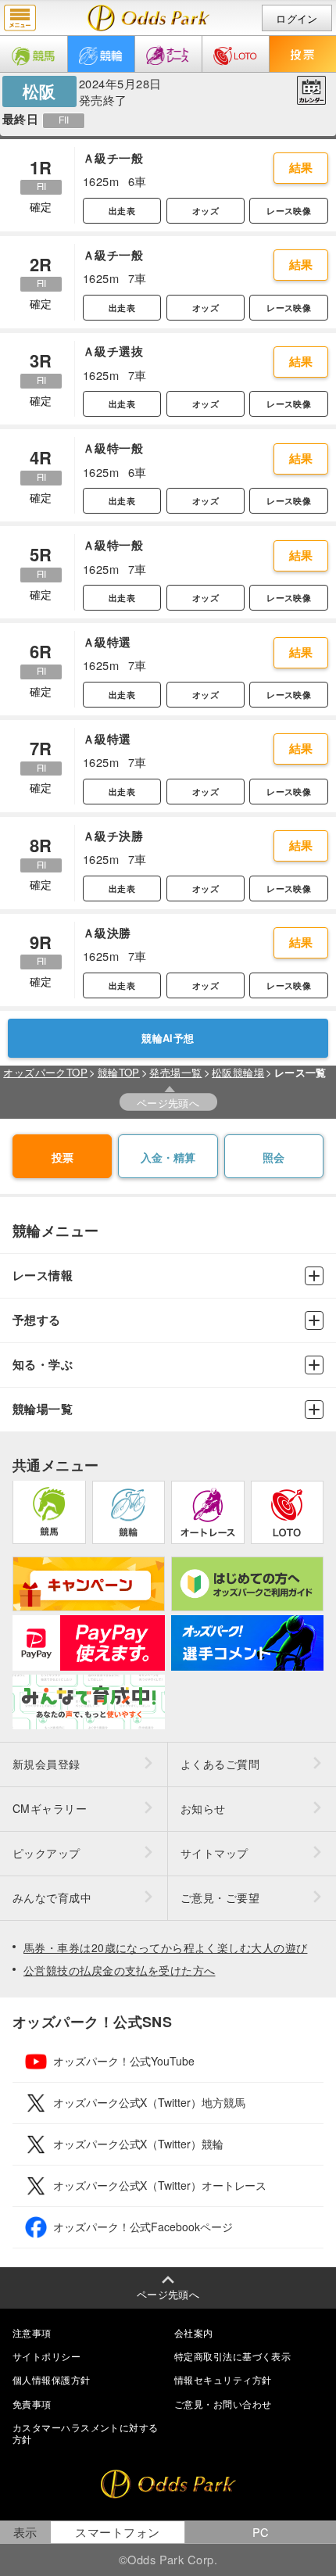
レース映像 (289, 211)
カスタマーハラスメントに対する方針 (86, 2433)
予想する (37, 1320)
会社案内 (194, 2332)
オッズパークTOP (45, 1072)
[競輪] (101, 54)
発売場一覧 (175, 1072)
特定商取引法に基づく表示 (232, 2356)
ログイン (297, 18)
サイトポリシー (46, 2356)
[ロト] (236, 54)
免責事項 (32, 2404)
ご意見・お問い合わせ (223, 2404)
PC (261, 2532)
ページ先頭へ (168, 1103)
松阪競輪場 (238, 1072)
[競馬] (34, 54)
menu (20, 18)
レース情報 (43, 1275)
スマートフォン (117, 2532)
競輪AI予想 (168, 1038)
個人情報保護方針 (52, 2379)
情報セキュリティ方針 (223, 2379)
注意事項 (32, 2332)
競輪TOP (119, 1072)
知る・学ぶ (43, 1365)
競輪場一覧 (43, 1409)
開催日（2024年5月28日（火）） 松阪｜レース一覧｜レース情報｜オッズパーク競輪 (149, 18)
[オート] (168, 54)
